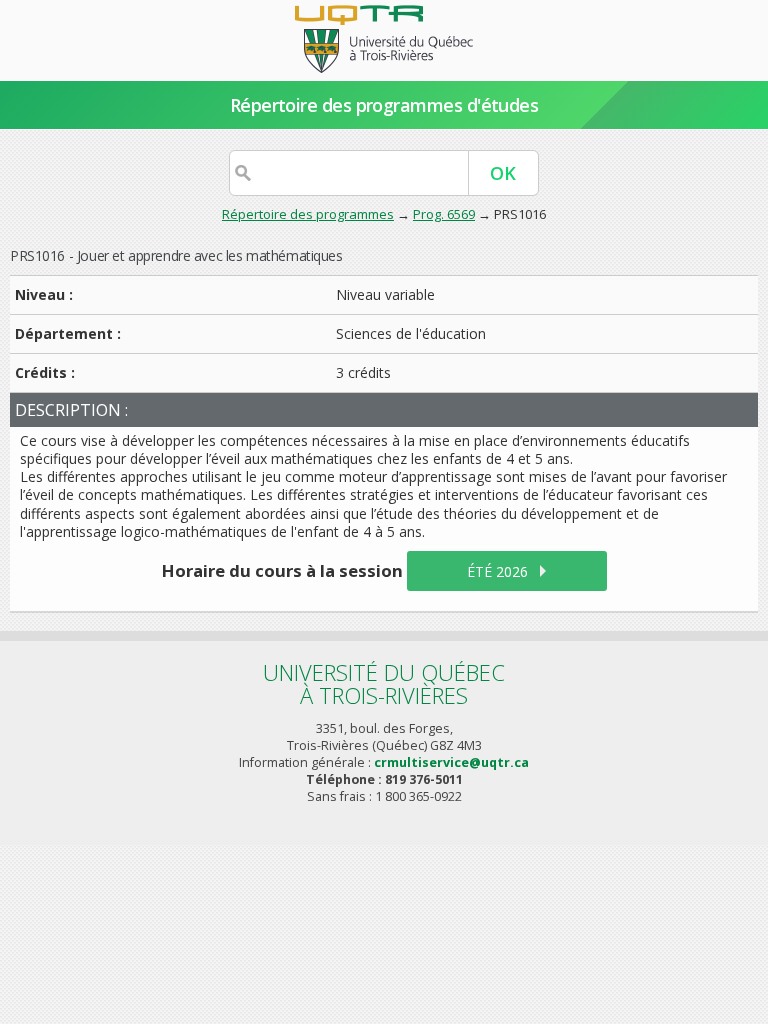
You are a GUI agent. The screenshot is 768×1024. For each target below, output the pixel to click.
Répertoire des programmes (308, 214)
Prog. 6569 (444, 214)
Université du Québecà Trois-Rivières (384, 683)
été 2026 (497, 571)
